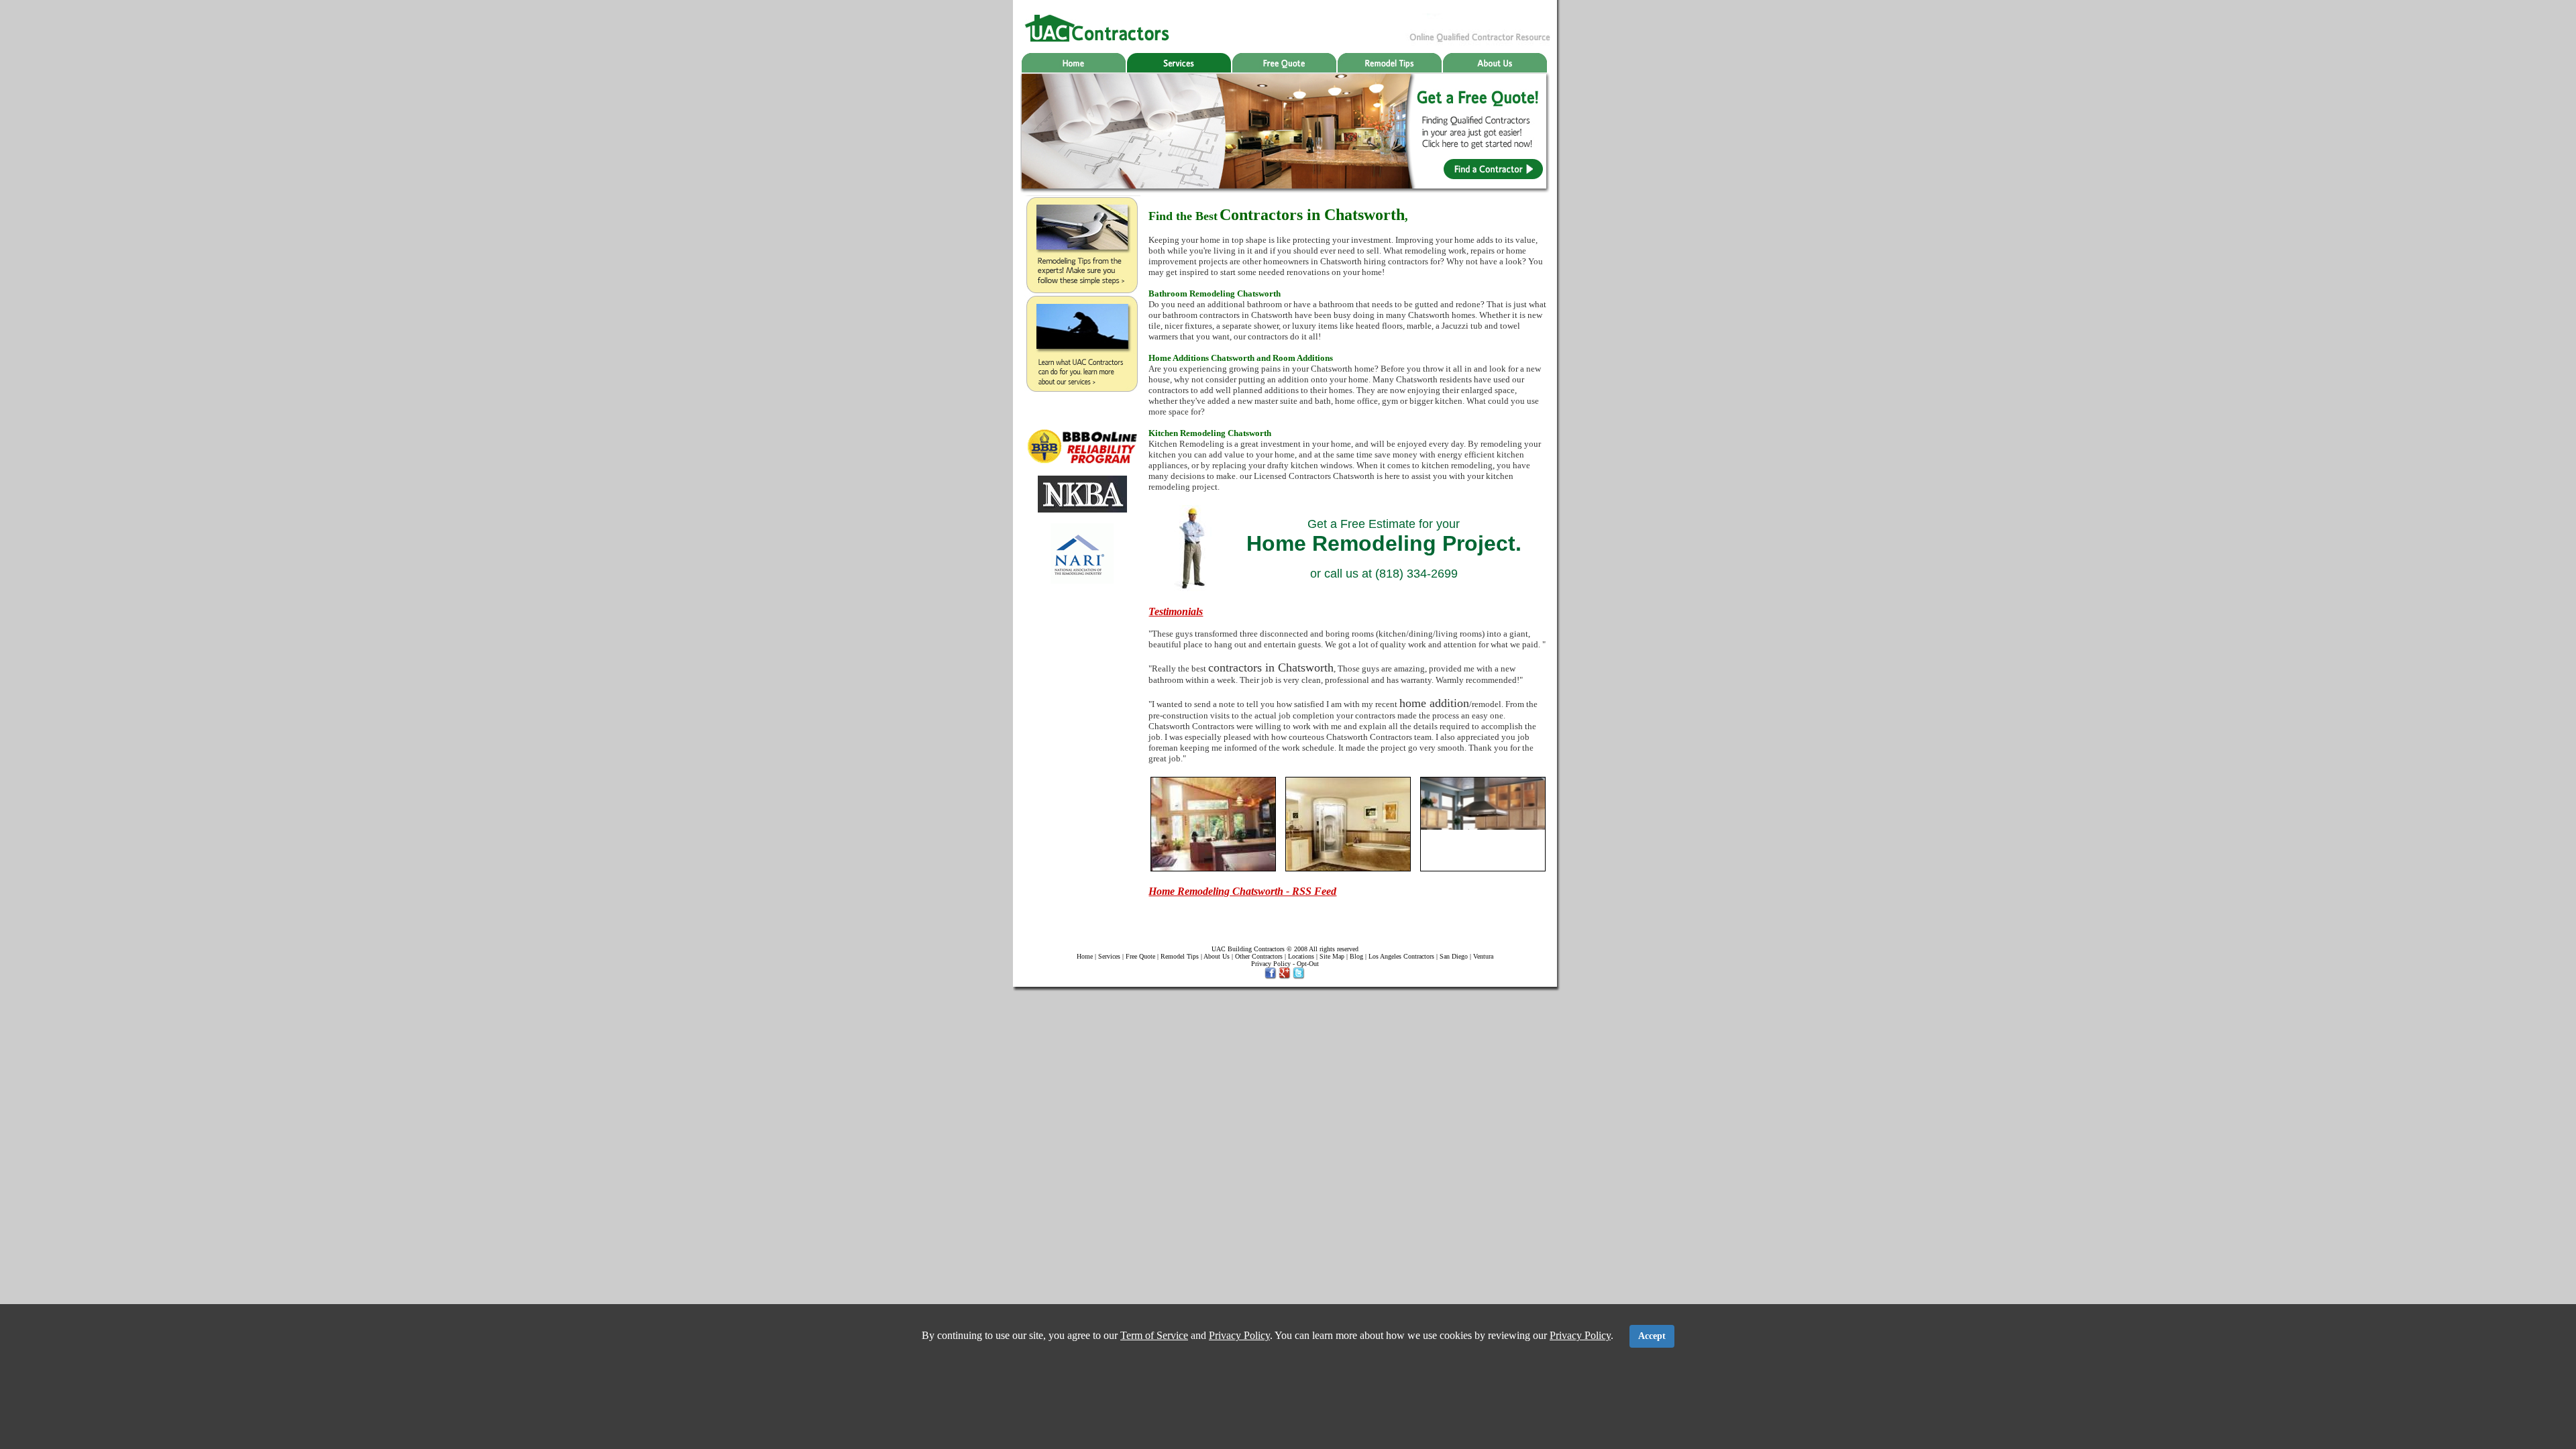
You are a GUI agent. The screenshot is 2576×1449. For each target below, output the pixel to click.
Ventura (1483, 956)
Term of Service (1154, 1335)
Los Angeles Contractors (1401, 956)
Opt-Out (1308, 964)
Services (1109, 956)
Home (1085, 956)
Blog (1356, 956)
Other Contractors (1259, 956)
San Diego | (1456, 956)
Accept (1652, 1336)
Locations (1301, 956)
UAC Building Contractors (1248, 949)
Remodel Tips (1180, 956)
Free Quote (1140, 956)
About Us (1216, 956)
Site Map (1332, 956)
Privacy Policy (1271, 964)
